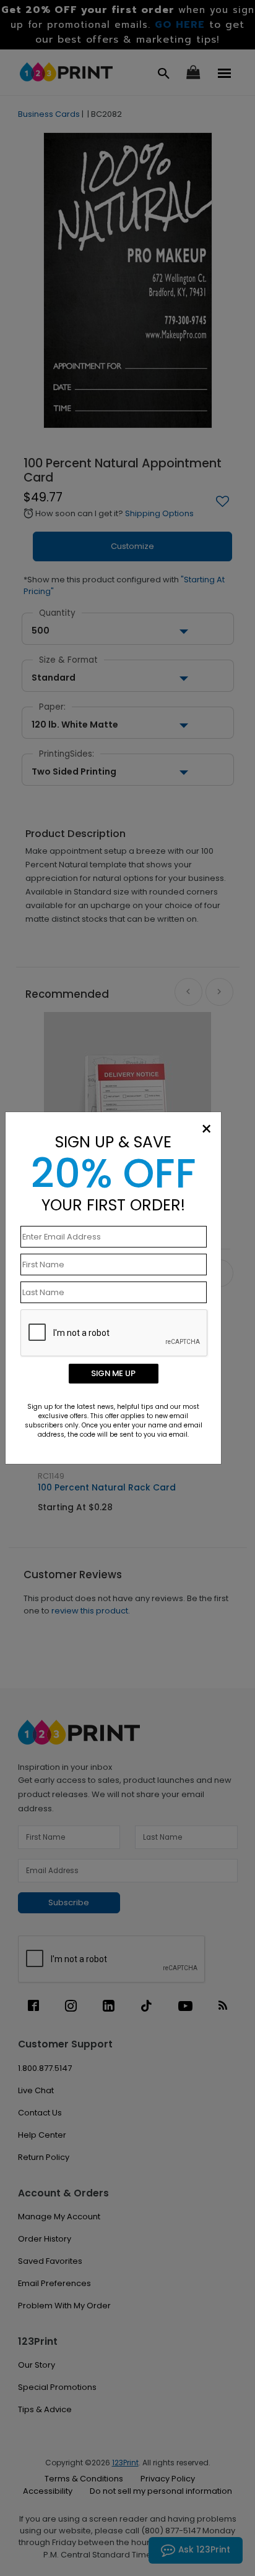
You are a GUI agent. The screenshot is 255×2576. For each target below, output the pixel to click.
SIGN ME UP (113, 1373)
